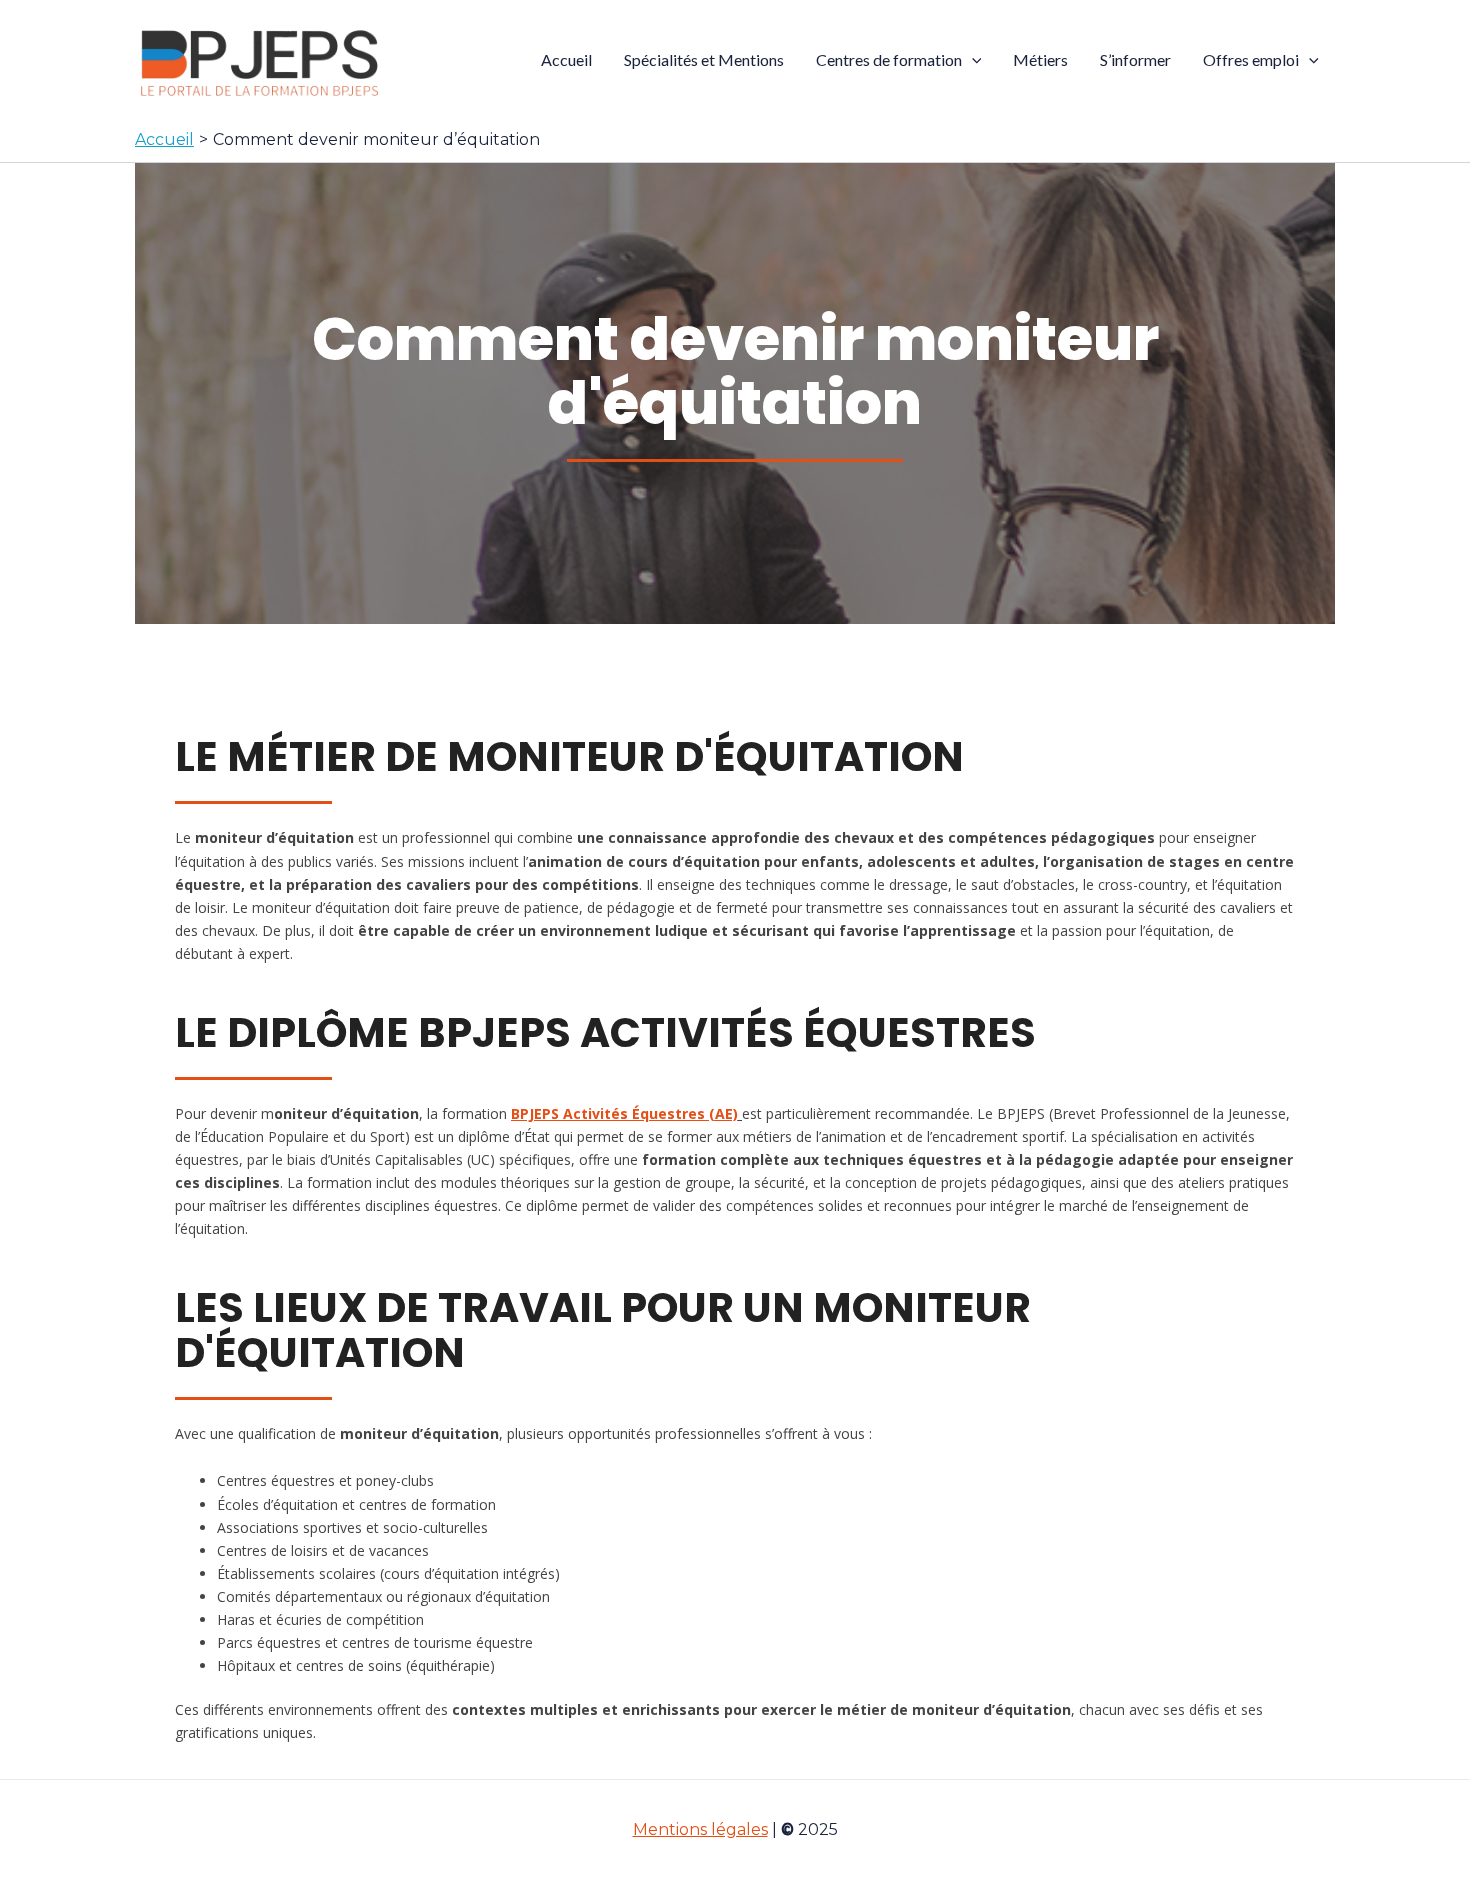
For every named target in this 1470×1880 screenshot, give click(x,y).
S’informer (1135, 59)
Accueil (566, 59)
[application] (972, 60)
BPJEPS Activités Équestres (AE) (624, 1113)
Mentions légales (700, 1829)
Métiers (1040, 59)
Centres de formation (889, 59)
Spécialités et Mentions (704, 59)
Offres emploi (1251, 59)
